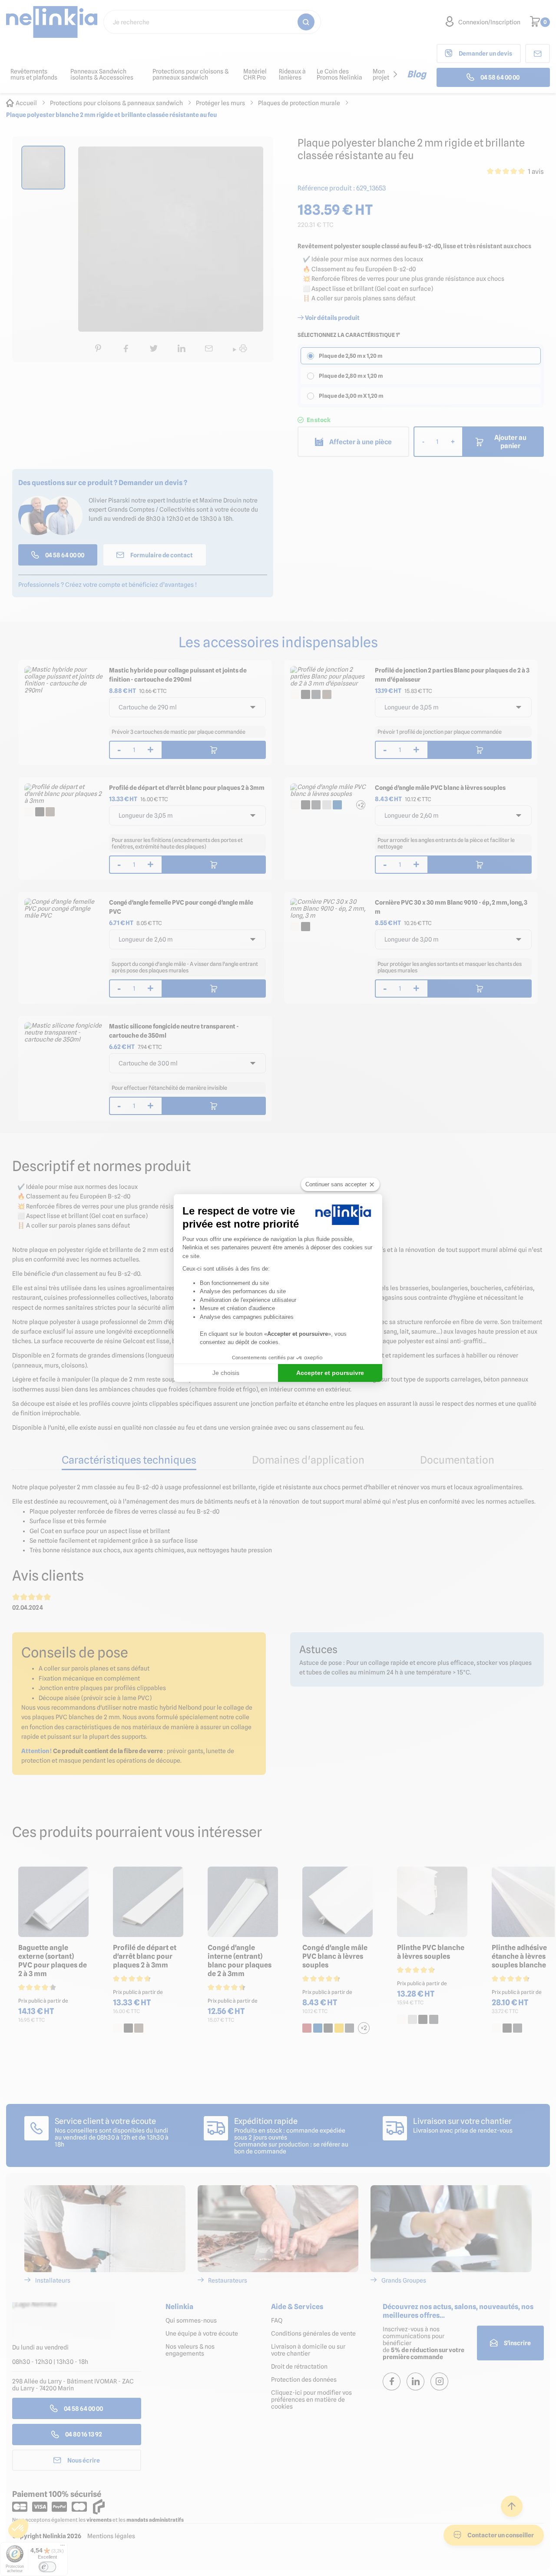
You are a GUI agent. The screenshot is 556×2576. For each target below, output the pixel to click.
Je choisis (226, 1373)
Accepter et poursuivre (330, 1373)
